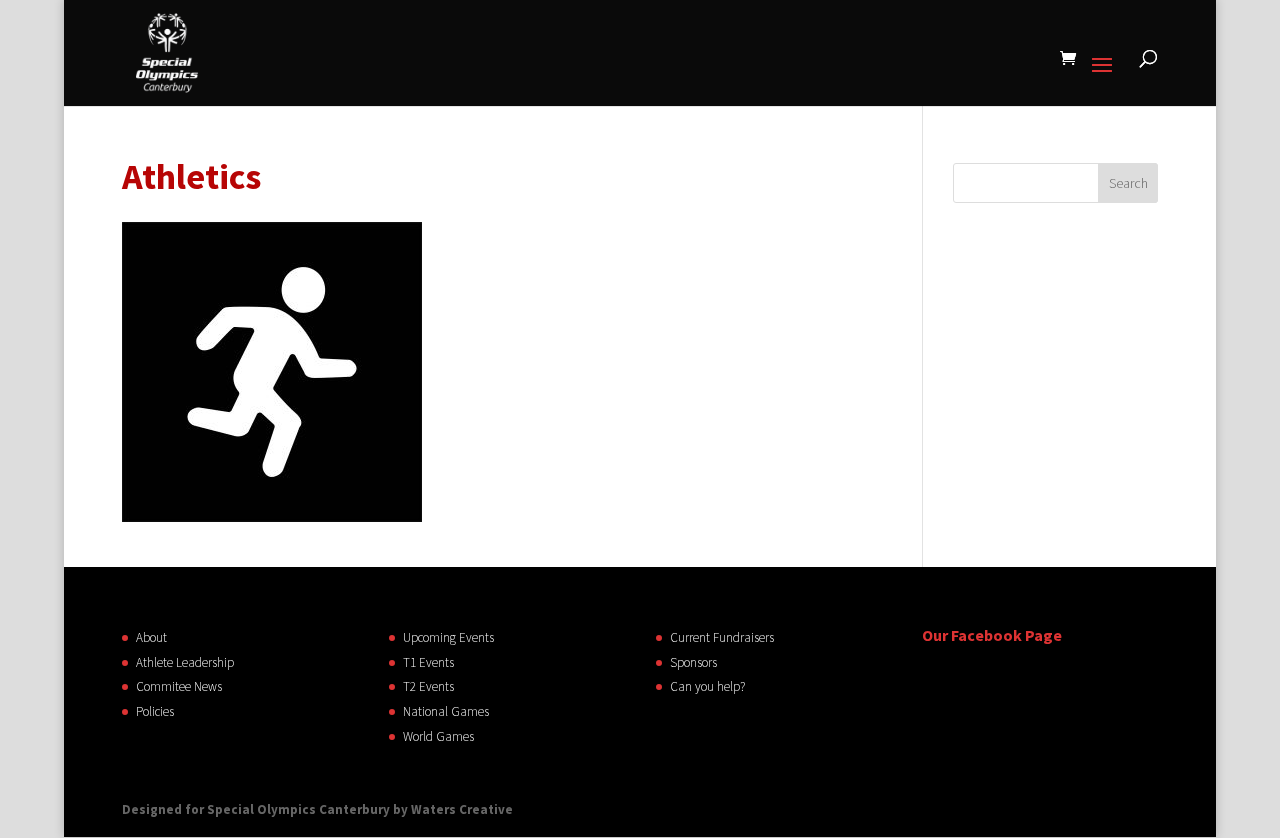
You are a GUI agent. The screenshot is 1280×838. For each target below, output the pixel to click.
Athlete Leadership (185, 662)
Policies (155, 711)
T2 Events (428, 686)
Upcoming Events (448, 637)
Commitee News (179, 686)
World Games (438, 736)
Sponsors (693, 662)
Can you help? (707, 686)
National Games (446, 711)
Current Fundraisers (722, 637)
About (151, 637)
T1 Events (428, 662)
